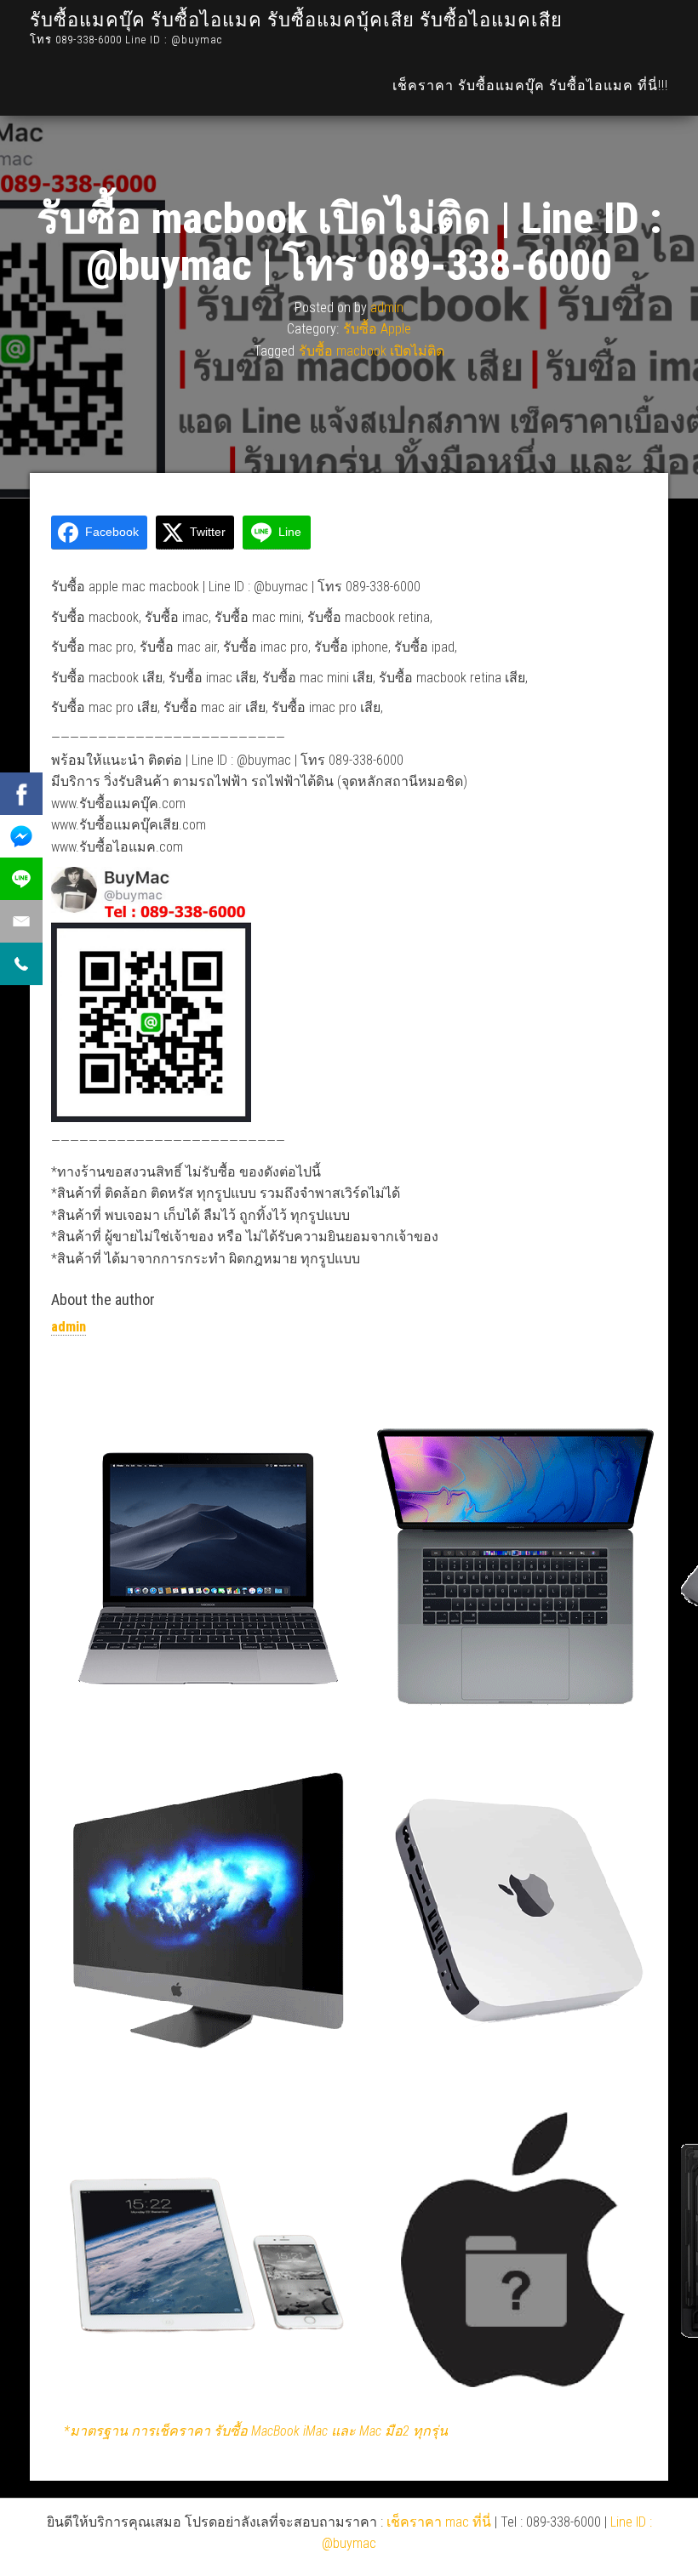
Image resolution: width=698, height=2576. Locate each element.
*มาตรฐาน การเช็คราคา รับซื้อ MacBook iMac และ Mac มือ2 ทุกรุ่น (256, 2431)
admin (387, 307)
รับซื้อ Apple (377, 329)
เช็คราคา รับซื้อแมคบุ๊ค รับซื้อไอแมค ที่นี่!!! (530, 85)
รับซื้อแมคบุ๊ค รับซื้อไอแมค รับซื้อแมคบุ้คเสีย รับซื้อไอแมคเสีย (296, 20)
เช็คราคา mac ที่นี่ (439, 2522)
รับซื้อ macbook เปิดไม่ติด (372, 351)
